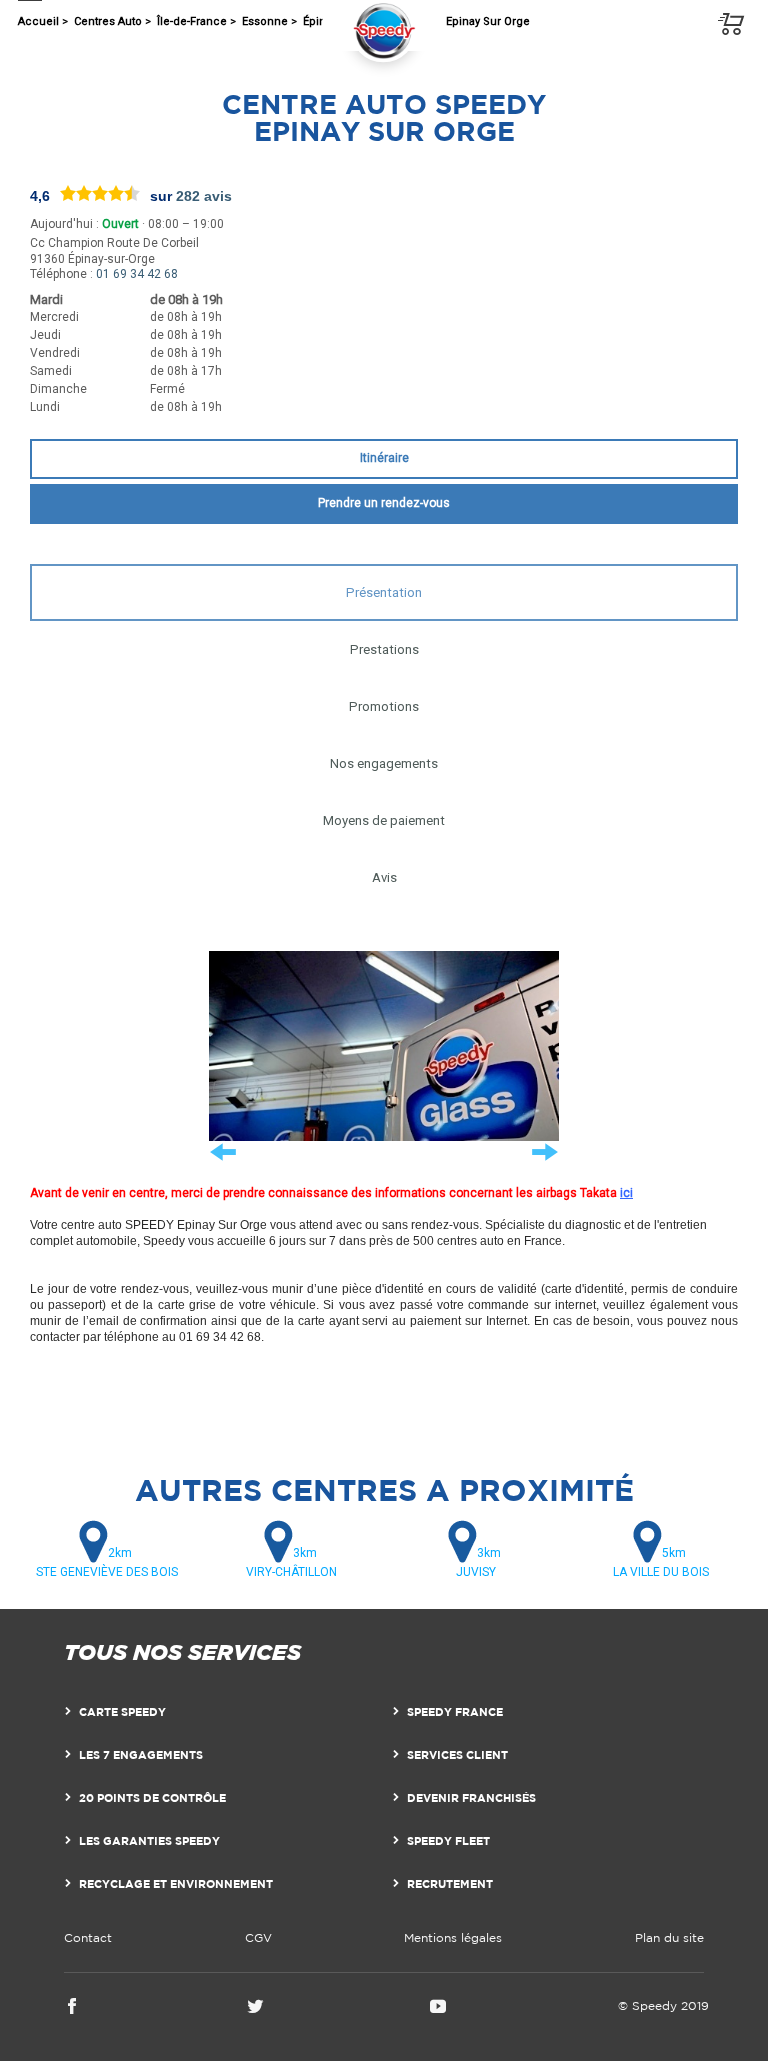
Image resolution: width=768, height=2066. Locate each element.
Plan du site (669, 1937)
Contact (88, 1937)
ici (626, 1193)
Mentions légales (453, 1937)
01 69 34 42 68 (137, 274)
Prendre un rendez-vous (384, 503)
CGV (258, 1937)
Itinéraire (384, 458)
